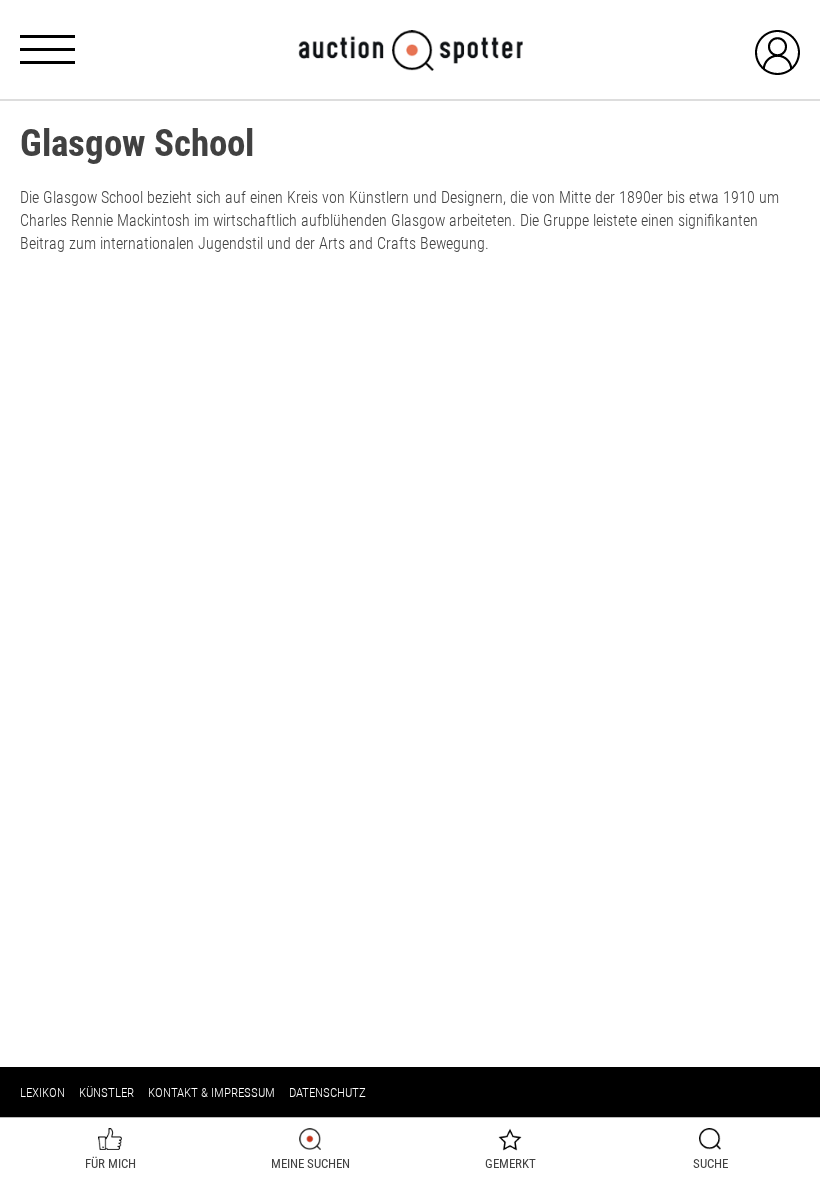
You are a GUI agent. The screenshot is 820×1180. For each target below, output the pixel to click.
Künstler (106, 1092)
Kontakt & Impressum (211, 1092)
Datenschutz (327, 1092)
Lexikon (42, 1092)
